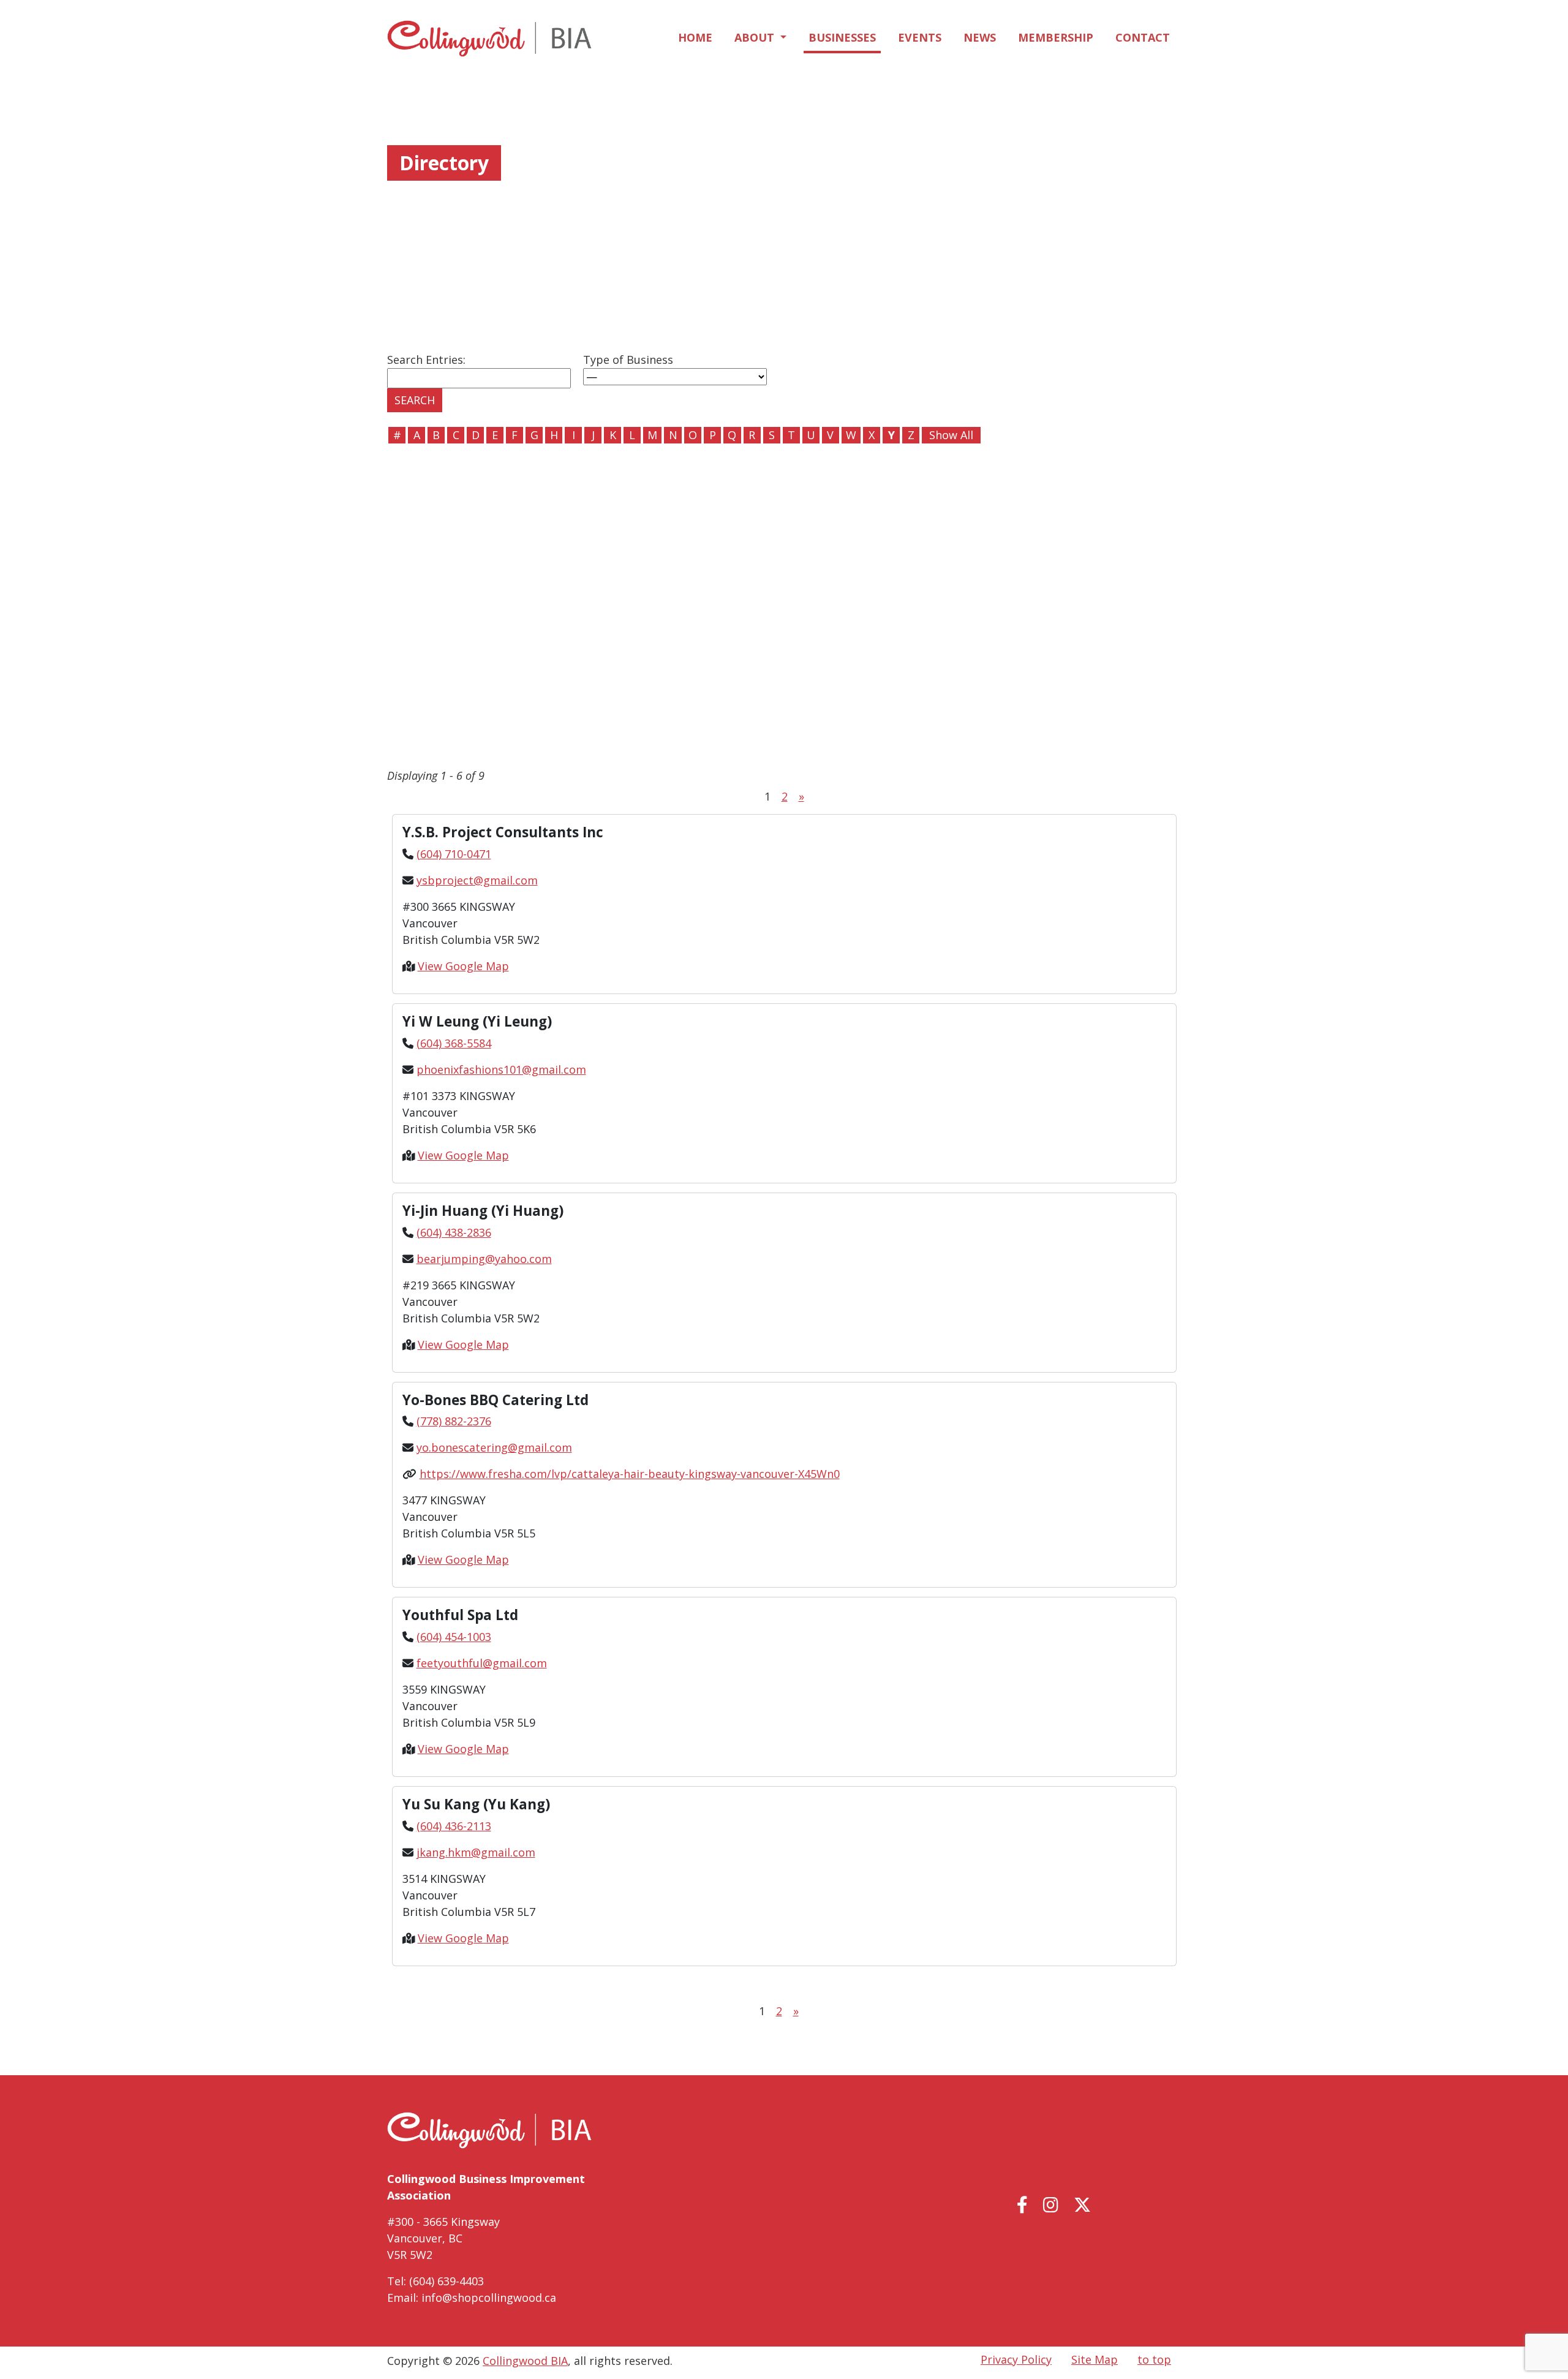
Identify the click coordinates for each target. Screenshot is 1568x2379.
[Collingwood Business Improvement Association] (489, 39)
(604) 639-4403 (447, 2281)
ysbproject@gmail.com (477, 880)
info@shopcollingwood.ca (489, 2298)
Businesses (842, 37)
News (980, 37)
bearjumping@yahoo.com (484, 1259)
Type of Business (628, 360)
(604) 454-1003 (454, 1637)
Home (695, 37)
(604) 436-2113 (454, 1826)
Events (920, 37)
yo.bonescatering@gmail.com (494, 1447)
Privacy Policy (1016, 2359)
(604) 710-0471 (454, 854)
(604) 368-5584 (454, 1043)
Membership (1056, 37)
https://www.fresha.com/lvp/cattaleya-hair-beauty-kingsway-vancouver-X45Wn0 (630, 1474)
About (756, 37)
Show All (951, 435)
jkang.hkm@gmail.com (476, 1852)
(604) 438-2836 (454, 1232)
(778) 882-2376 (454, 1421)
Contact (1143, 37)
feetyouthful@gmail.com (482, 1663)
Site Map (1095, 2359)
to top (1154, 2359)
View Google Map (463, 966)
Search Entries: (426, 360)
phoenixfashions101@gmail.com (501, 1069)
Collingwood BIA (525, 2361)
